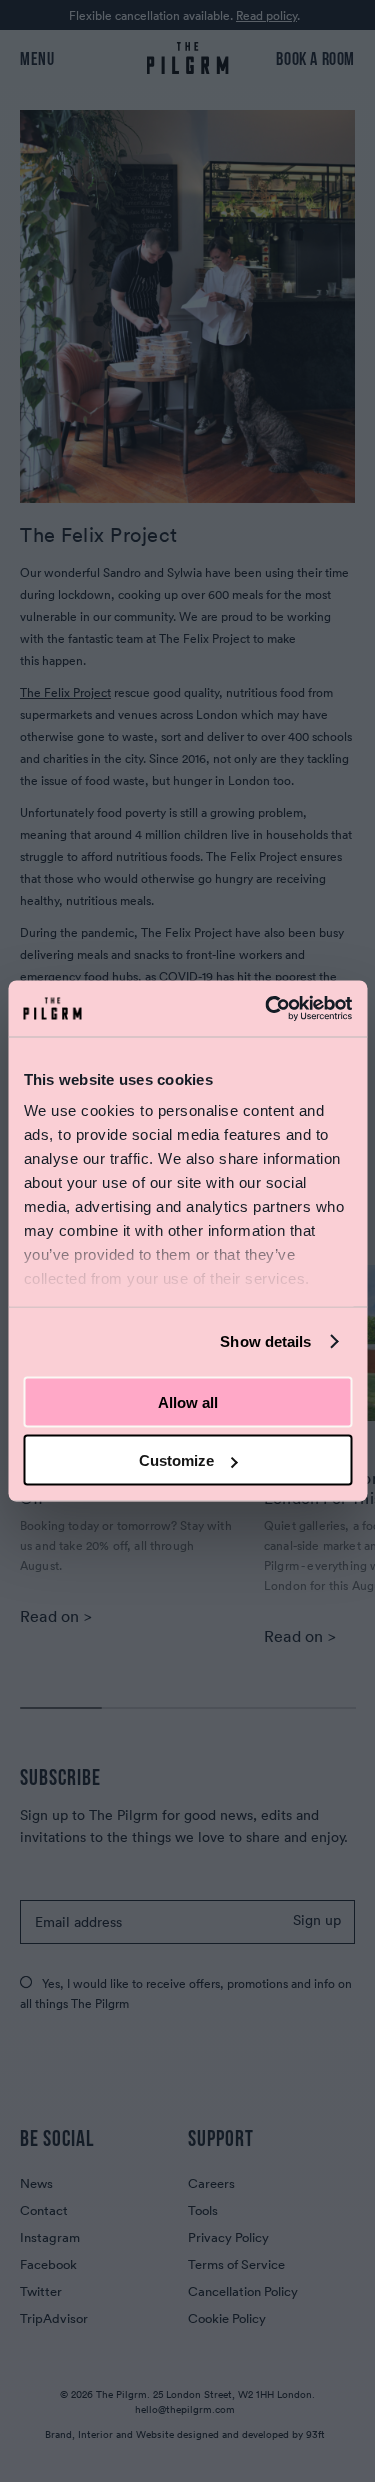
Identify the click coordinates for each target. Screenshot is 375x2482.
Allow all (188, 1401)
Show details (265, 1341)
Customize (176, 1460)
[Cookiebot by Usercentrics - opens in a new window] (267, 1009)
